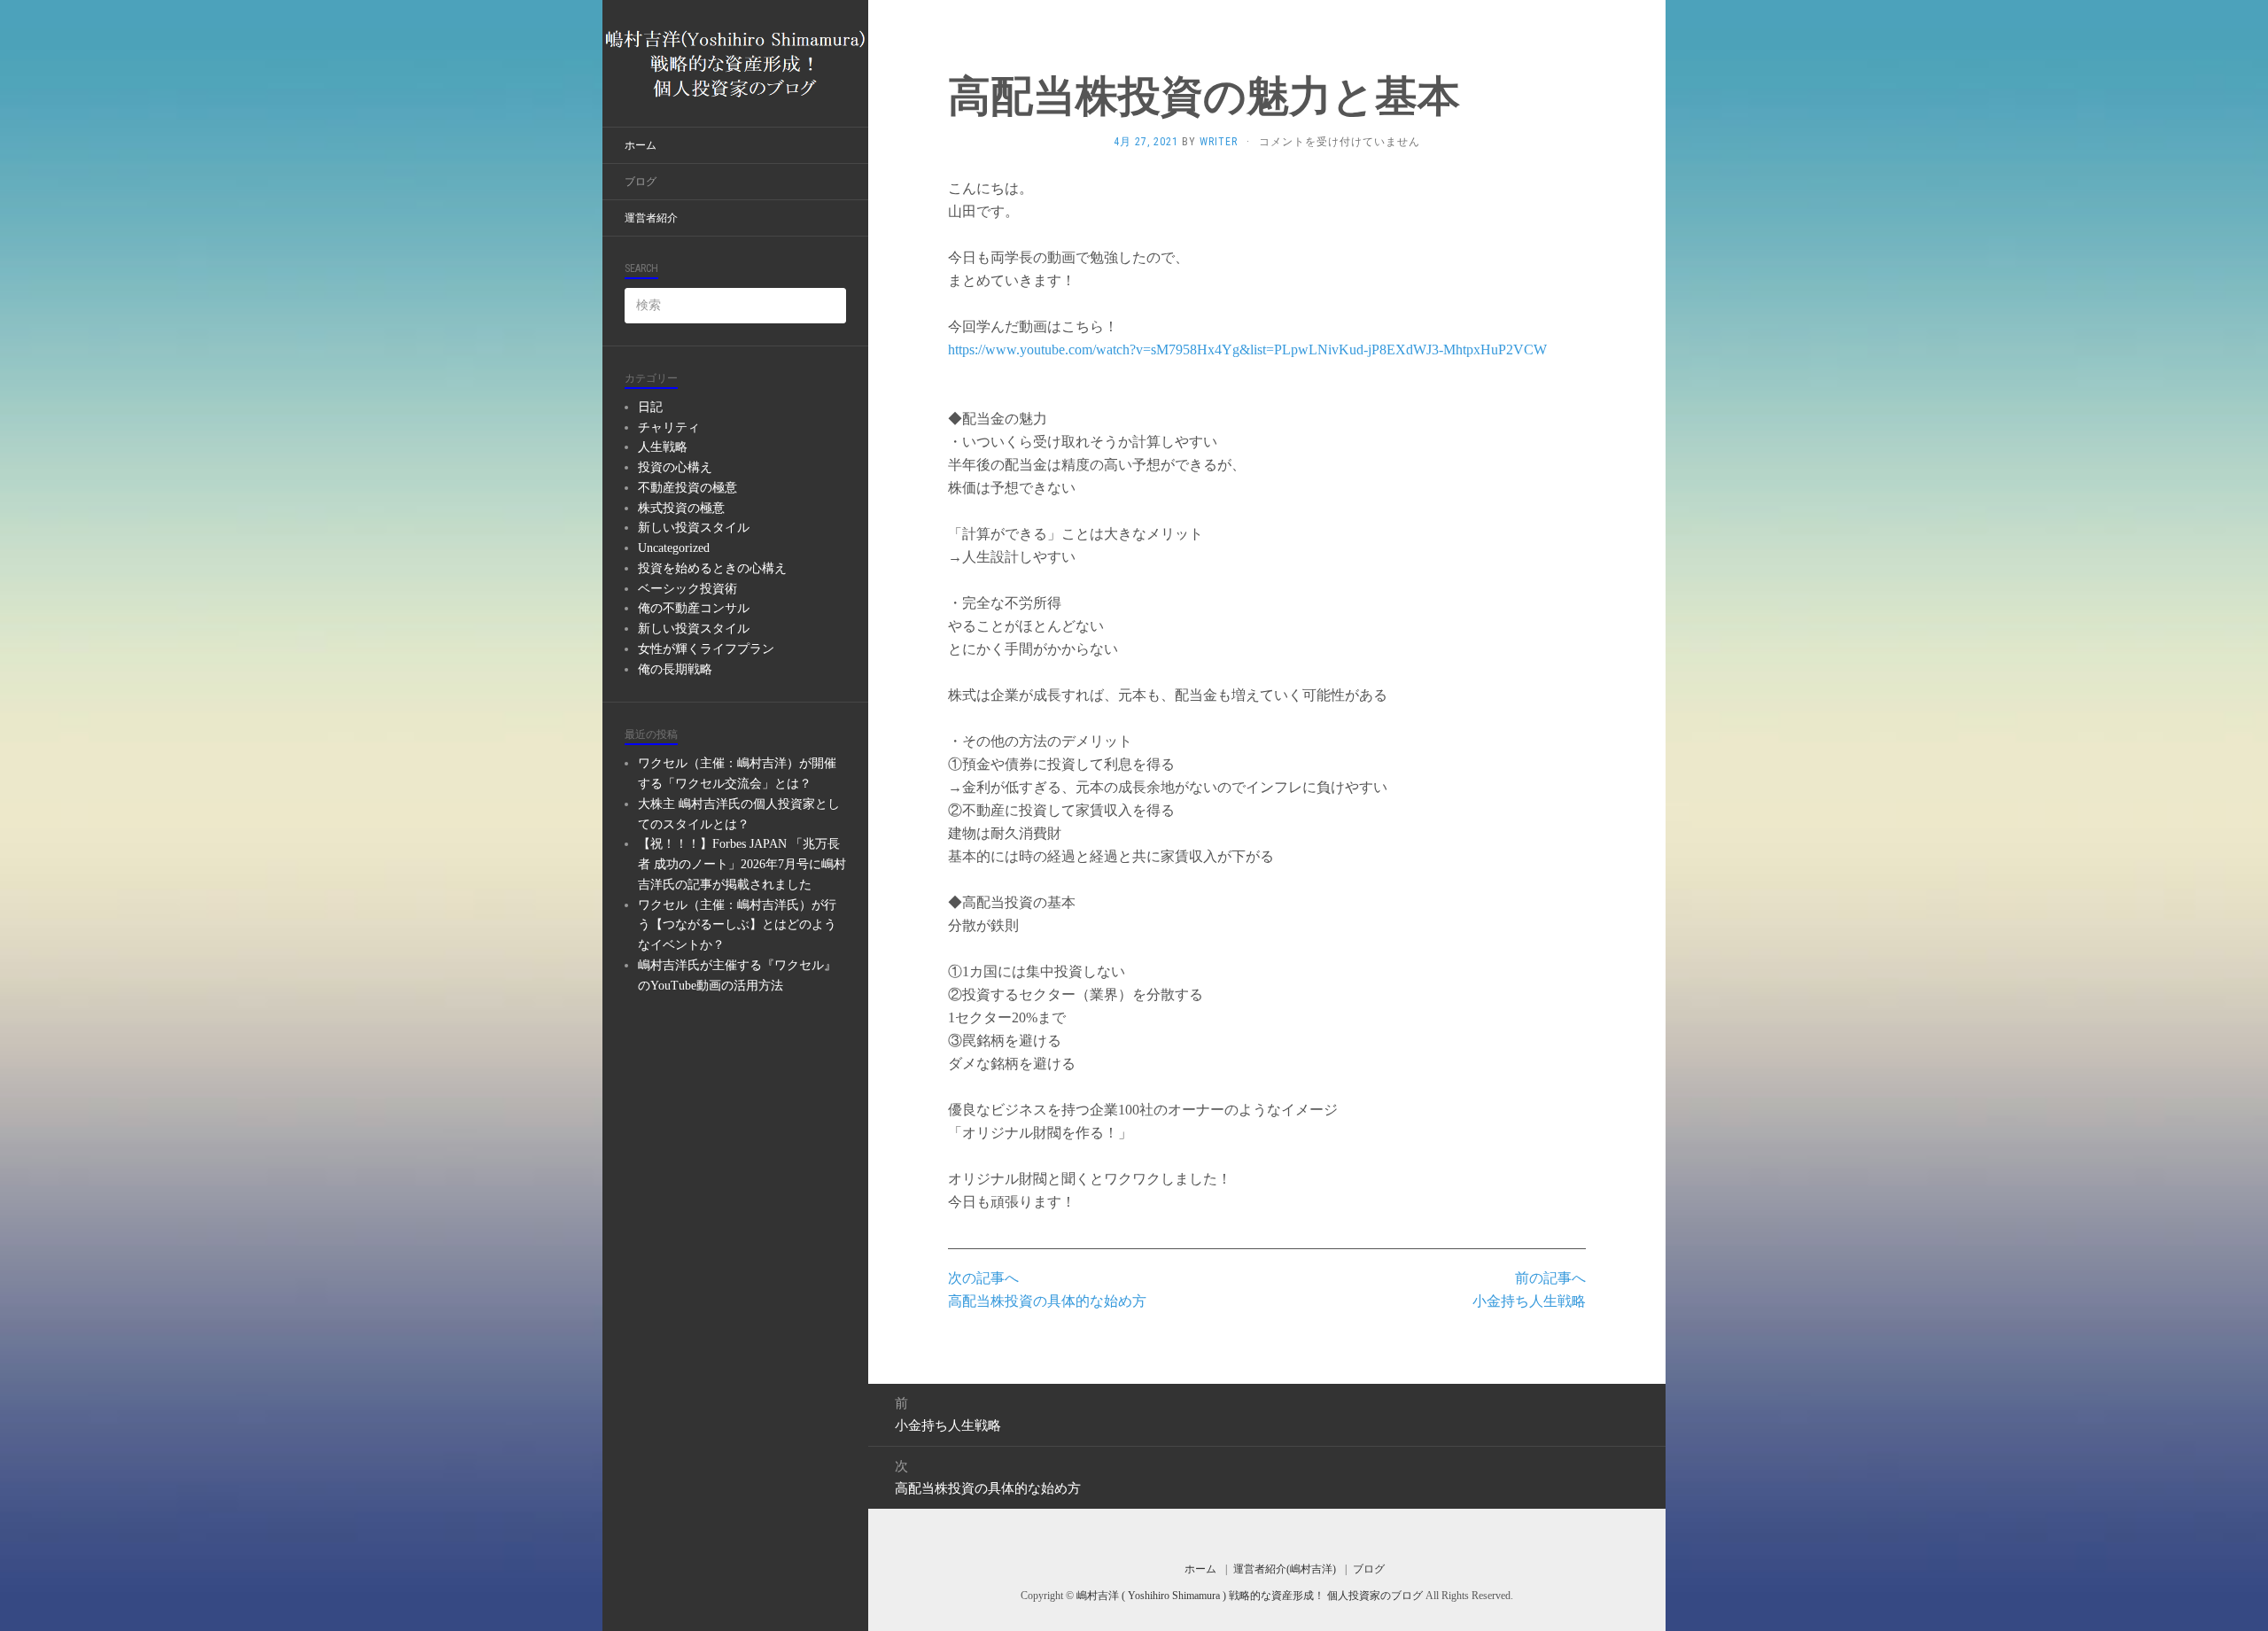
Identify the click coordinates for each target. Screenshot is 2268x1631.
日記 (650, 407)
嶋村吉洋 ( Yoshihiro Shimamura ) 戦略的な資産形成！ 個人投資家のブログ (1251, 1596)
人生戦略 (663, 447)
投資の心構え (675, 467)
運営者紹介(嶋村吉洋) (1285, 1569)
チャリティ (669, 427)
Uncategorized (674, 548)
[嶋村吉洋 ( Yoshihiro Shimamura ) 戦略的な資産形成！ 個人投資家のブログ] (735, 63)
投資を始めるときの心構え (712, 568)
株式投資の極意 (681, 508)
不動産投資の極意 (687, 488)
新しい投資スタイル (694, 528)
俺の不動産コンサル (694, 608)
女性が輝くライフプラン (706, 649)
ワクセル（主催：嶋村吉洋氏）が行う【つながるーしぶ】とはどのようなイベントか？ (737, 925)
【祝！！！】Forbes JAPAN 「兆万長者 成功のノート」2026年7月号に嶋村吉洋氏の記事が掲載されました (742, 864)
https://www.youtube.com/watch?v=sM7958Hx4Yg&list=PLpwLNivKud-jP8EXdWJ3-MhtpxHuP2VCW (1247, 349)
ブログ (641, 182)
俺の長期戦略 (675, 669)
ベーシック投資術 (687, 589)
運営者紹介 (651, 218)
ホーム (641, 145)
